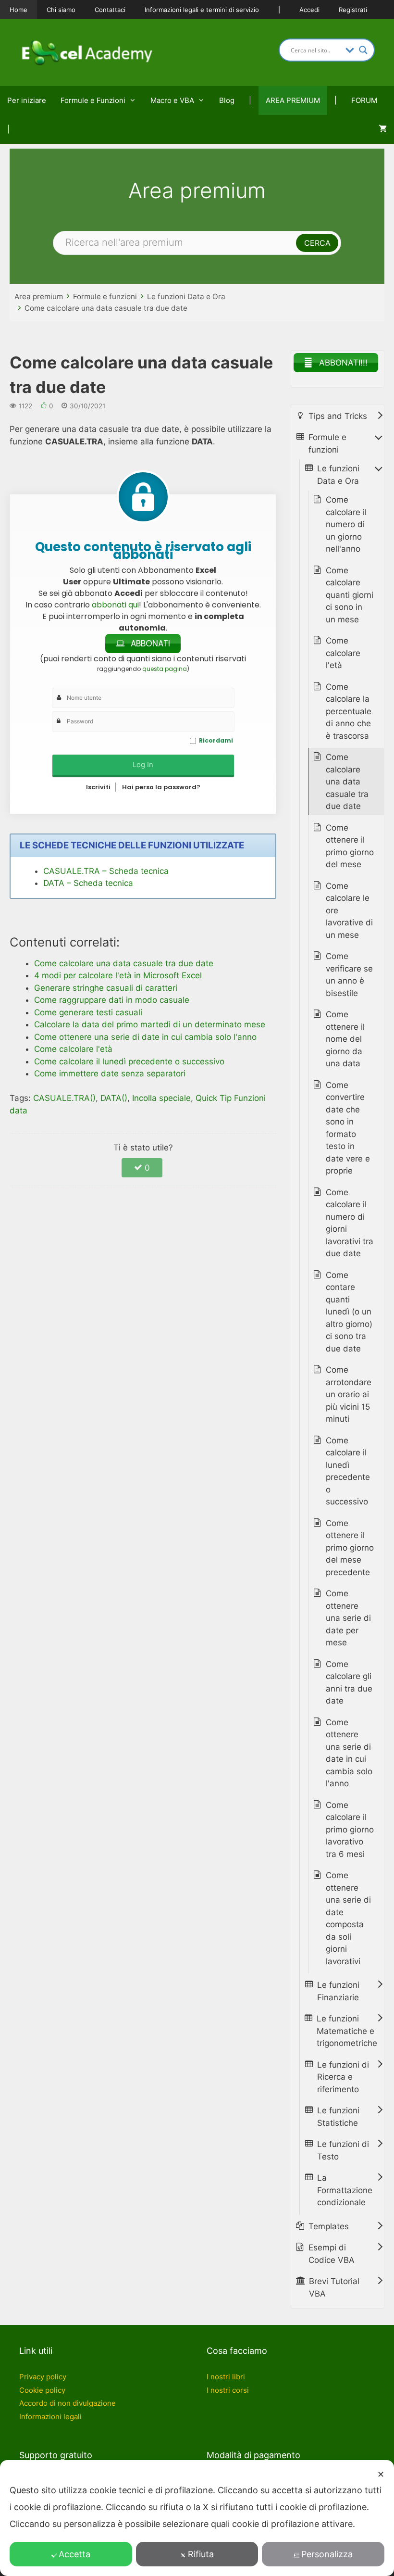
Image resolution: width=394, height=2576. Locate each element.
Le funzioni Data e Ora (186, 297)
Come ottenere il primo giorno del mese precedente (350, 1548)
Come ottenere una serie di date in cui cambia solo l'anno (349, 1753)
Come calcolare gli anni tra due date (349, 1683)
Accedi (309, 10)
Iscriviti (98, 787)
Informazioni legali (50, 2417)
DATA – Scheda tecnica (88, 883)
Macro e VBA (172, 100)
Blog (227, 100)
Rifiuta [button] (201, 2554)
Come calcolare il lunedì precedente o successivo (348, 1471)
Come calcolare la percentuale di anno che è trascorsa (349, 711)
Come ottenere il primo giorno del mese (350, 846)
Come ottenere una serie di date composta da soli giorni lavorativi (348, 1918)
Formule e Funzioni (93, 100)
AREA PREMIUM (293, 100)
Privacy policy (43, 2377)
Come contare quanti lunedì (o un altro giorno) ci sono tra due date (349, 1312)
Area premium (39, 297)
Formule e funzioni (105, 297)
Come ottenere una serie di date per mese (348, 1618)
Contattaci (110, 10)
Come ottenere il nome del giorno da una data (345, 1039)
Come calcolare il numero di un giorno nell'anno (346, 524)
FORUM (364, 100)
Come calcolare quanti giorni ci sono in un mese (350, 595)
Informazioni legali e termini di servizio (202, 10)
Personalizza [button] (327, 2554)
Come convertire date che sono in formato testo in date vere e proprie (348, 1128)
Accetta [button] (74, 2554)
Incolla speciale (161, 1098)
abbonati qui (115, 605)
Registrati (353, 10)
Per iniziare (27, 100)
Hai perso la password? (161, 787)
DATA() (114, 1098)
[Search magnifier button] (363, 50)
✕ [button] (381, 2474)
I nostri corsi (228, 2390)
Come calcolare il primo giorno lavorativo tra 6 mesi (350, 1830)
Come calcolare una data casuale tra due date (106, 308)
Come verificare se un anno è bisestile (349, 975)
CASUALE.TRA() (64, 1098)
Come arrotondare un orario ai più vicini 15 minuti (349, 1394)
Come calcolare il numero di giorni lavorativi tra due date (350, 1223)
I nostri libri (226, 2377)
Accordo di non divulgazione (68, 2403)
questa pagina (165, 669)
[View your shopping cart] (383, 129)
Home (18, 10)
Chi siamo (61, 10)
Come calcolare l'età (343, 653)
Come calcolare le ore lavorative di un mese (349, 910)
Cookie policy (42, 2390)
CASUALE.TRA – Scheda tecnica (106, 871)
